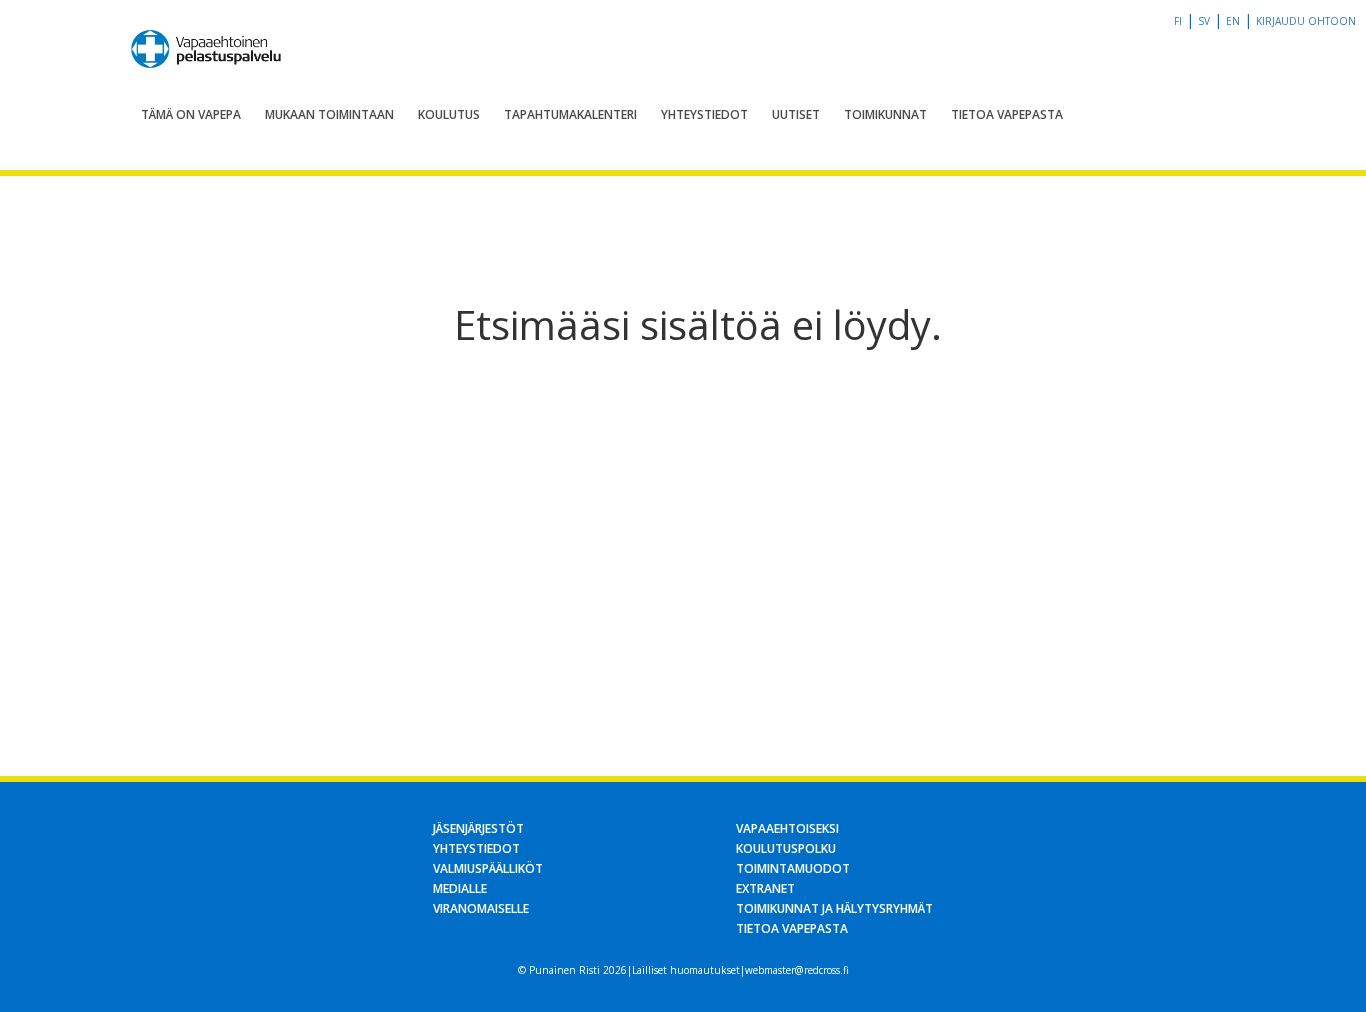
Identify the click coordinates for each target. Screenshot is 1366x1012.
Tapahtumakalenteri (570, 114)
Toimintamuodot (793, 868)
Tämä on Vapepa (191, 114)
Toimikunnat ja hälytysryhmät (834, 908)
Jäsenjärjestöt (478, 828)
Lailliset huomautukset (686, 970)
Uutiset (796, 114)
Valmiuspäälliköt (488, 868)
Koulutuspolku (786, 848)
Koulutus (449, 114)
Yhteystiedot (704, 114)
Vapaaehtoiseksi (787, 828)
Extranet (765, 888)
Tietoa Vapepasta (1007, 114)
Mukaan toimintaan (329, 114)
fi (1178, 21)
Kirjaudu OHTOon (1306, 21)
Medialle (460, 888)
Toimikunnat (885, 114)
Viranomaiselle (481, 908)
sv (1204, 21)
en (1233, 21)
